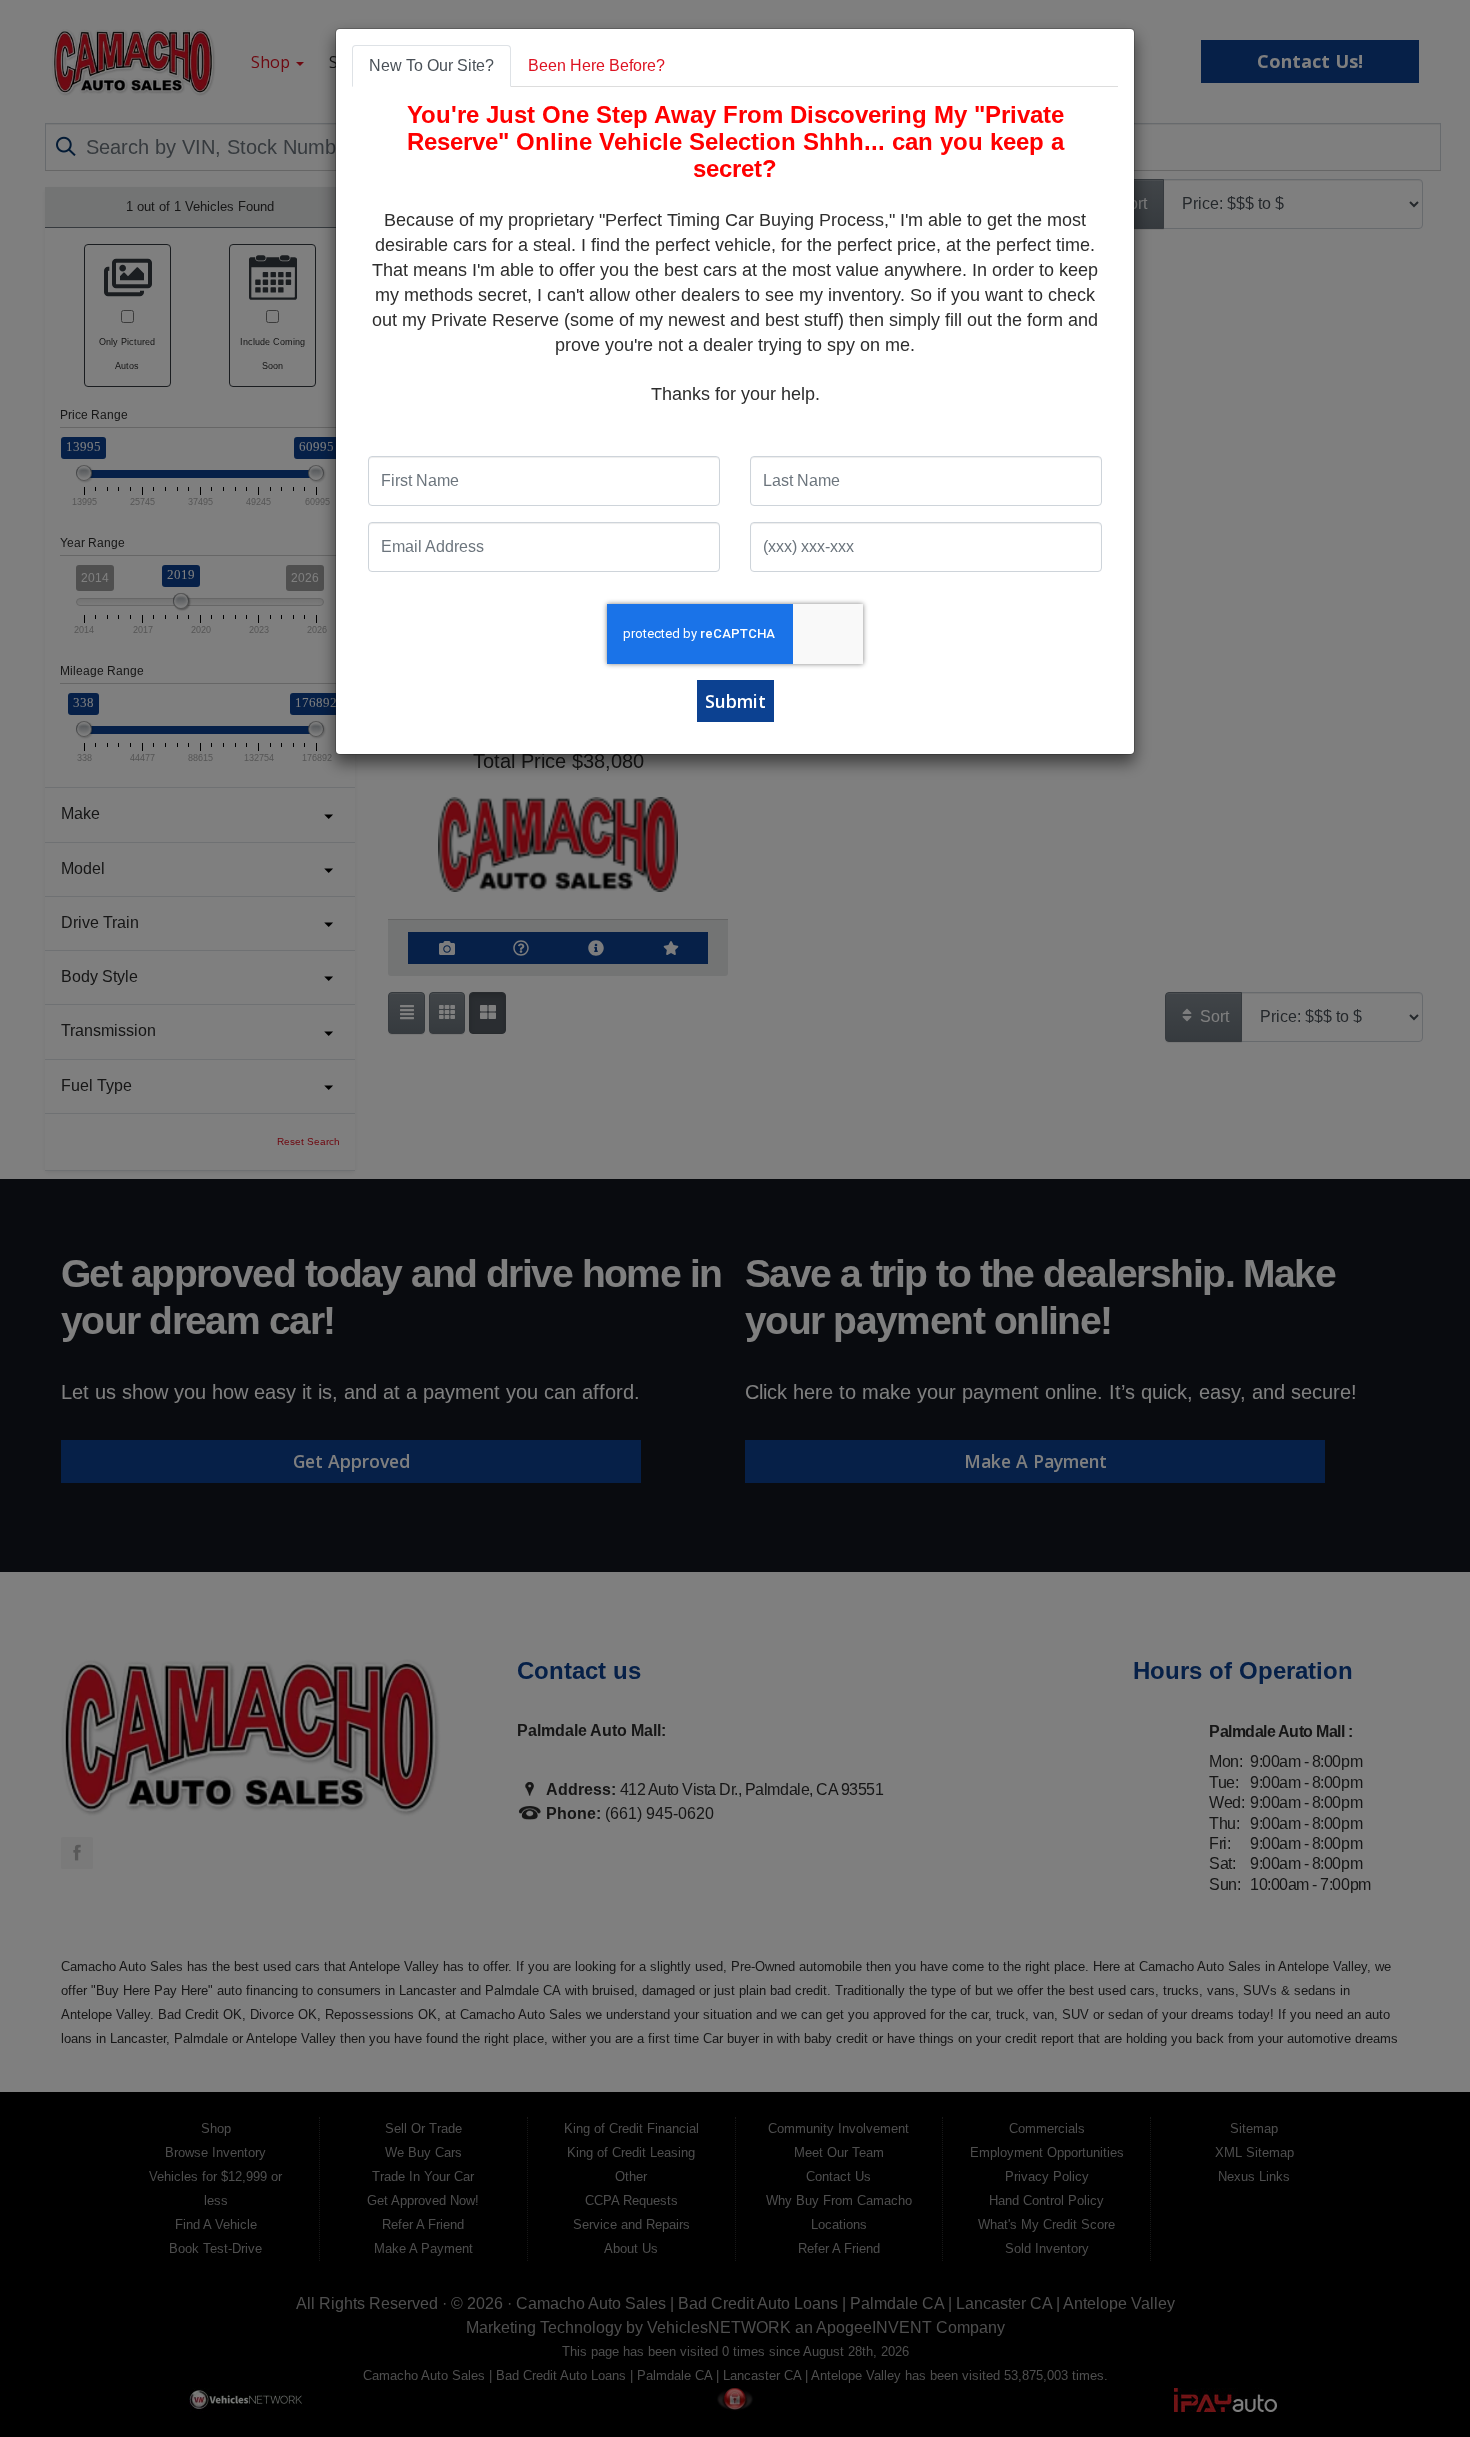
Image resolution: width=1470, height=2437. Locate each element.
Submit (735, 701)
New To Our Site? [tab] (431, 65)
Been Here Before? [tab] (596, 65)
